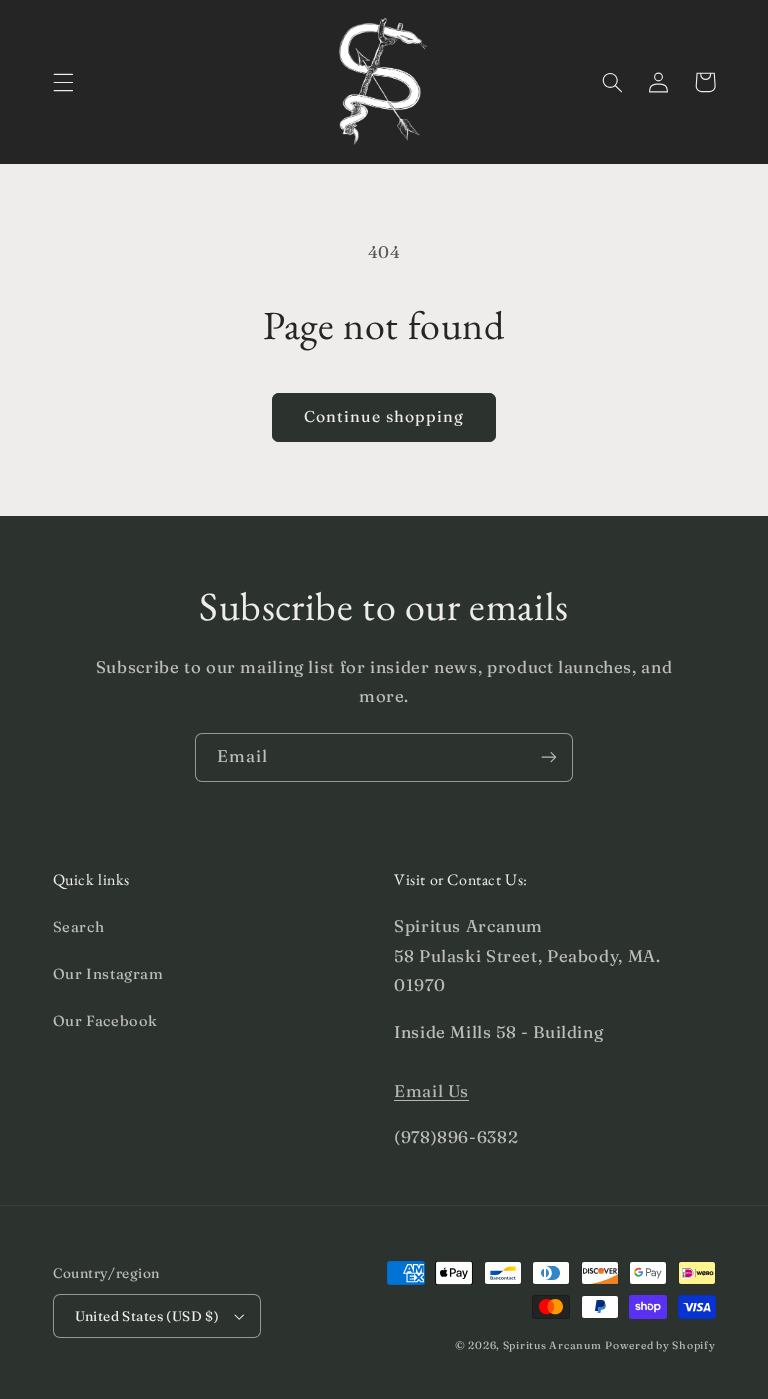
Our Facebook (106, 1021)
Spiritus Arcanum (552, 1345)
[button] (63, 82)
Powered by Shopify (660, 1345)
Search (79, 927)
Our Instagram (108, 974)
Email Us (431, 1091)
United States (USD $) (147, 1316)
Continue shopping (384, 416)
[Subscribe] (549, 757)
